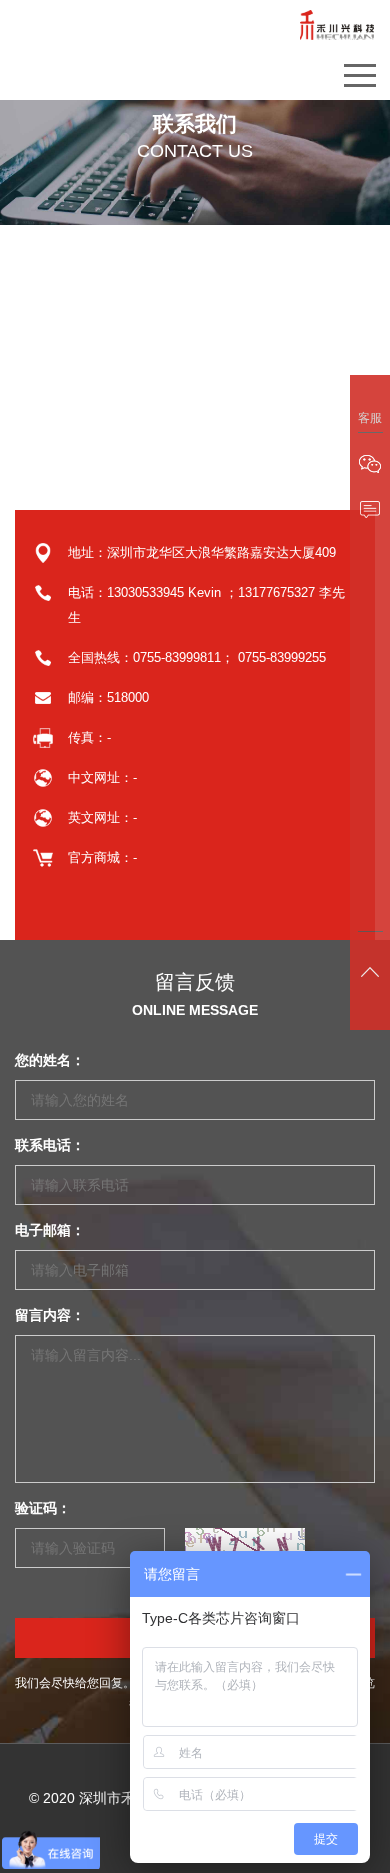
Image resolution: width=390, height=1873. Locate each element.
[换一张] (245, 1548)
